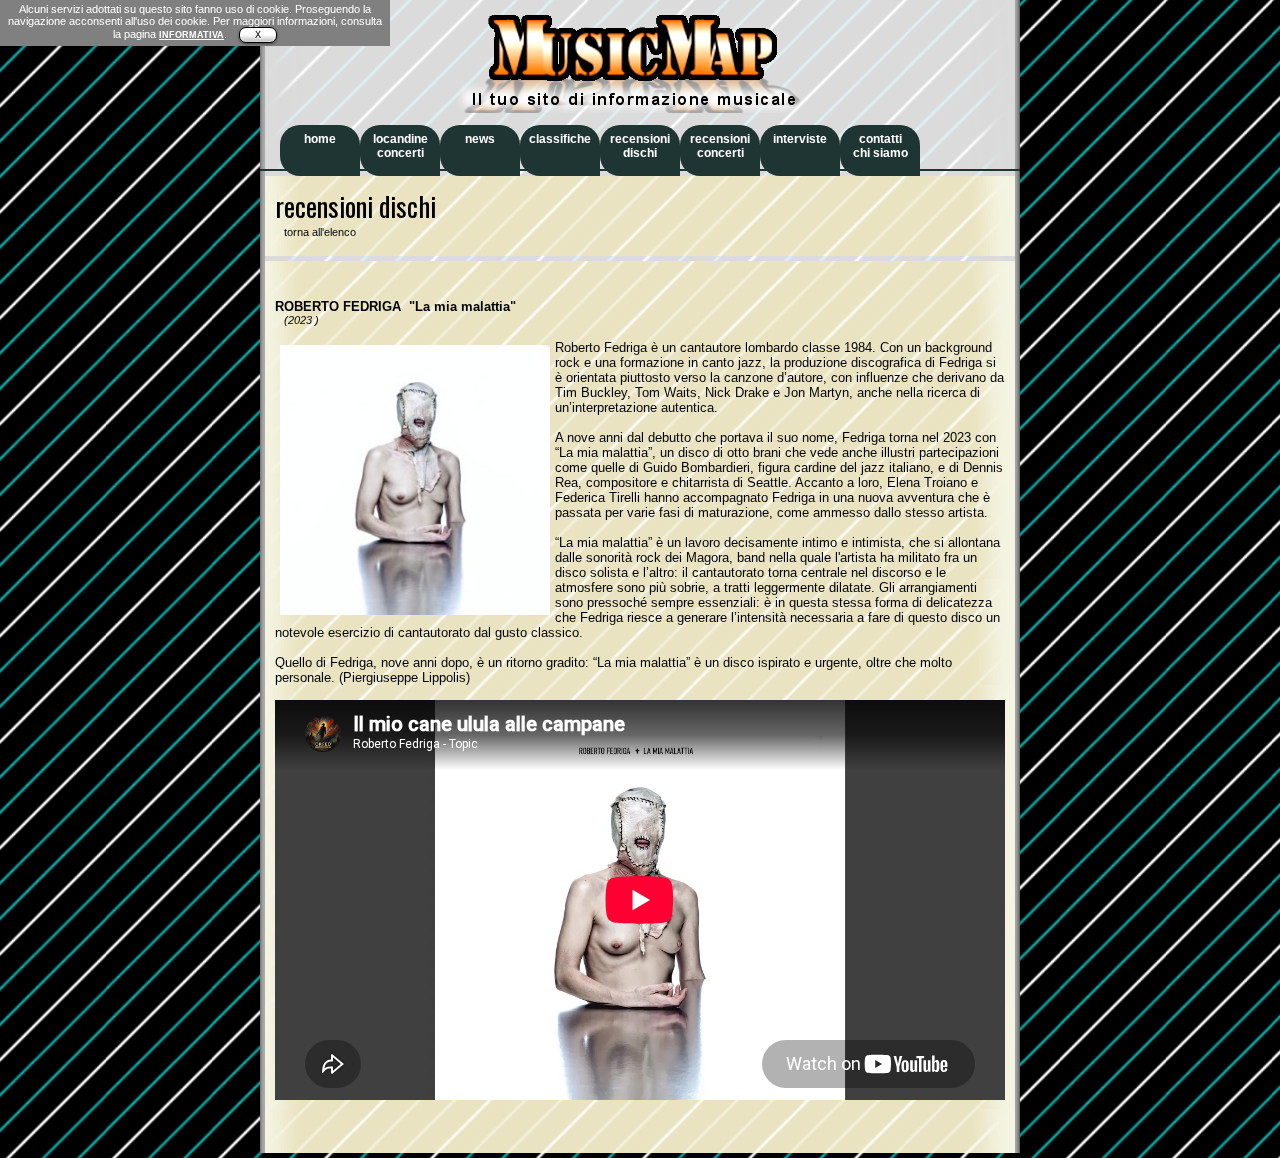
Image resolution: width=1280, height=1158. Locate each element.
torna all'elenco (315, 232)
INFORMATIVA (191, 35)
